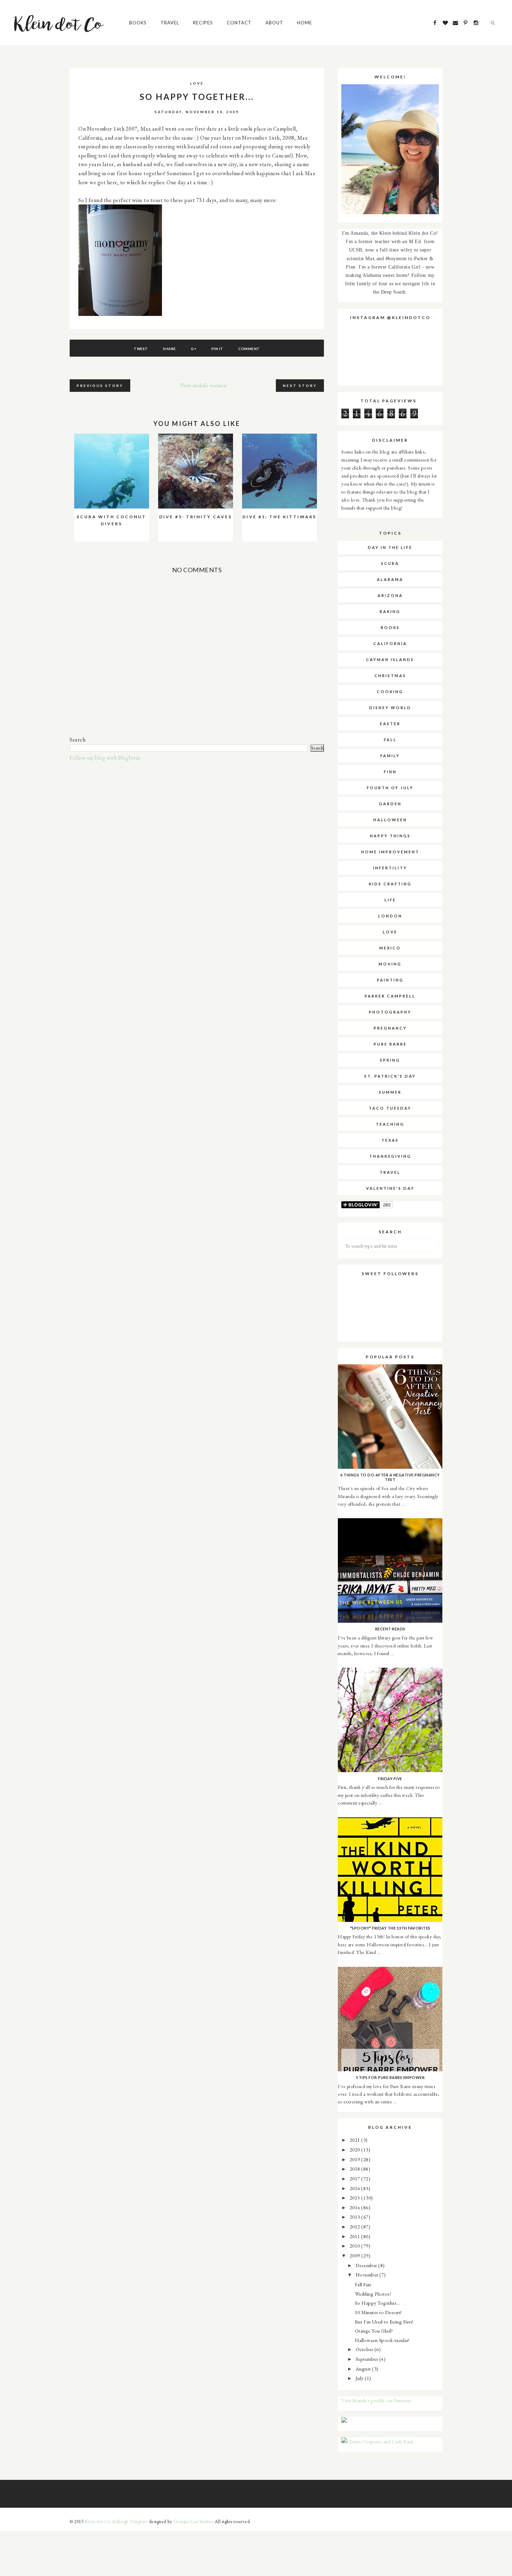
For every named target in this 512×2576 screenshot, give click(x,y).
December (367, 2265)
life (390, 900)
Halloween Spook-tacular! (382, 2340)
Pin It (217, 349)
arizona (390, 595)
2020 (356, 2150)
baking (390, 611)
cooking (390, 692)
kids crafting (390, 884)
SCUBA (390, 563)
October (365, 2349)
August (364, 2369)
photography (390, 1012)
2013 (356, 2217)
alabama (390, 579)
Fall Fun (363, 2284)
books (390, 627)
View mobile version (203, 385)
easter (390, 724)
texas (390, 1140)
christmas (390, 676)
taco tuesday (390, 1108)
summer (390, 1092)
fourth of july (390, 788)
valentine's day (390, 1188)
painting (390, 980)
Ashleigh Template (130, 2521)
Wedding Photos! (373, 2294)
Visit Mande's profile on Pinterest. (377, 2400)
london (390, 916)
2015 (356, 2198)
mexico (390, 948)
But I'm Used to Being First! (384, 2322)
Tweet (141, 349)
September (367, 2359)
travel (390, 1172)
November (368, 2275)
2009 (356, 2255)
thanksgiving (390, 1156)
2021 (356, 2140)
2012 (356, 2226)
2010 (356, 2246)
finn (390, 772)
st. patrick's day (390, 1076)
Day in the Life (390, 547)
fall (390, 740)
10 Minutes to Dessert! (378, 2312)
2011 (356, 2236)
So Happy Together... (378, 2303)
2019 (356, 2159)
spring (390, 1060)
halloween (390, 820)
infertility (390, 868)
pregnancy (390, 1028)
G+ (193, 349)
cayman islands (390, 659)
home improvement (390, 852)
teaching (390, 1124)
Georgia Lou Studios (194, 2521)
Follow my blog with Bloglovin (105, 758)
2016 (356, 2188)
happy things (390, 836)
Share (169, 349)
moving (390, 964)
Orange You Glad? (374, 2331)
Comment (249, 349)
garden (390, 804)
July (360, 2378)
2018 (356, 2169)
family (390, 756)
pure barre (390, 1044)
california (390, 643)
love (197, 83)
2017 (356, 2178)
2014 (356, 2207)
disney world (390, 708)
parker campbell (390, 996)
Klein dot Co (97, 2521)
